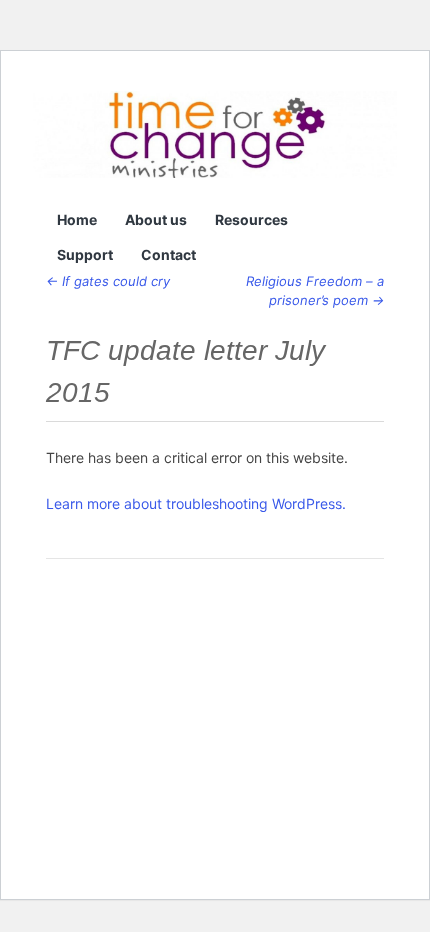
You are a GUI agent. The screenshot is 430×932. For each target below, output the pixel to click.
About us (156, 219)
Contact (168, 254)
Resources (251, 219)
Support (85, 254)
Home (77, 219)
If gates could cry (108, 281)
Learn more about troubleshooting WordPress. (196, 503)
